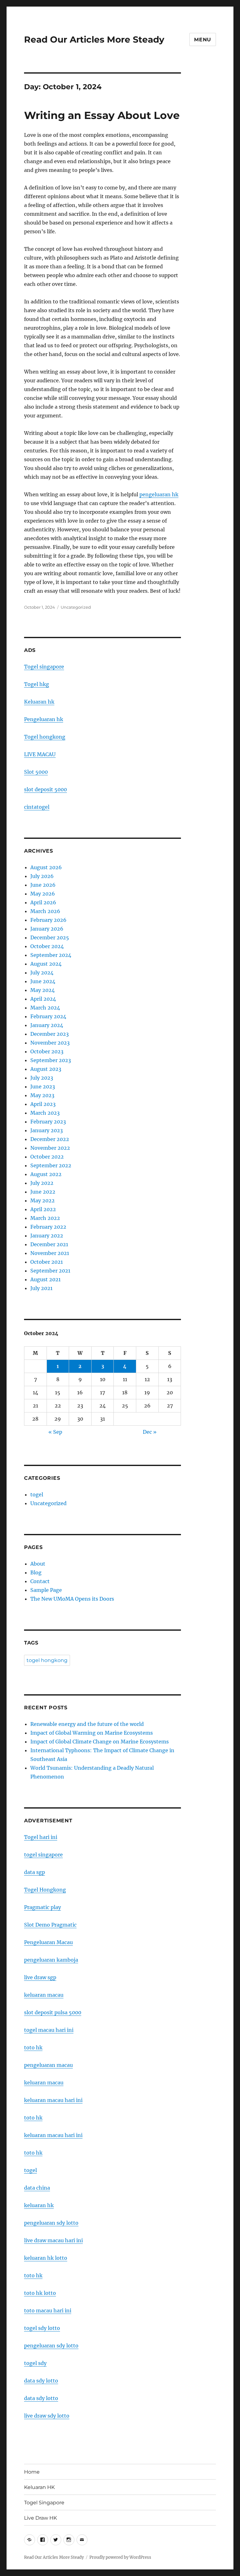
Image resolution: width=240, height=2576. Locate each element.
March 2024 (45, 1008)
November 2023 (50, 1043)
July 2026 (42, 876)
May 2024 (42, 990)
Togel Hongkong (45, 1890)
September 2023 (51, 1060)
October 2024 (47, 946)
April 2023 (43, 1104)
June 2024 (43, 981)
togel (37, 1494)
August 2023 (46, 1069)
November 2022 (50, 1148)
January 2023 (47, 1130)
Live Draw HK (40, 2518)
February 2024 (48, 1016)
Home (32, 2472)
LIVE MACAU (40, 754)
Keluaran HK (39, 2487)
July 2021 (41, 1288)
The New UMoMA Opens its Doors (72, 1599)
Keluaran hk (39, 702)
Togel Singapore (44, 2503)
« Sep (55, 1432)
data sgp (35, 1872)
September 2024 (51, 955)
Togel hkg (37, 684)
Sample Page (46, 1590)
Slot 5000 (36, 772)
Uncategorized (76, 607)
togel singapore (43, 1855)
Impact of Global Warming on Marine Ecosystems (92, 1733)
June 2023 (43, 1087)
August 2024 (46, 964)
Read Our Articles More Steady (94, 39)
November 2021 (50, 1253)
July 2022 (42, 1183)
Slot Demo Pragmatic (50, 1925)
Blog (36, 1572)
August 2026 (46, 867)
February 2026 (48, 920)
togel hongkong (47, 1660)
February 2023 (48, 1122)
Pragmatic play (42, 1907)
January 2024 (47, 1025)
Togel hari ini (41, 1837)
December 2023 (50, 1034)
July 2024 (42, 973)
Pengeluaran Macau (48, 1942)
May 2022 (42, 1200)
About (38, 1564)
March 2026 (45, 911)
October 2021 (47, 1262)
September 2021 (50, 1271)
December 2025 (50, 937)
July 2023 (42, 1078)
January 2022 (47, 1236)
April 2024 (43, 999)
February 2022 (48, 1227)
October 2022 (47, 1157)
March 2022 (45, 1218)
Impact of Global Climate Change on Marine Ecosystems (100, 1742)
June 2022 (43, 1192)
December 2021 (49, 1244)
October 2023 (47, 1051)
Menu (203, 40)
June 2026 (43, 885)
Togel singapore (44, 667)
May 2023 (42, 1095)
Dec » (150, 1432)
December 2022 (50, 1139)
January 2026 (47, 929)
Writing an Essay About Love (102, 115)
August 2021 (45, 1279)
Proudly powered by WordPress (120, 2557)
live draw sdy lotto (47, 2416)
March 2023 (45, 1113)
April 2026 (43, 902)
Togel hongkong (45, 737)
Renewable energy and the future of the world (87, 1724)
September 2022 (51, 1165)
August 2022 (46, 1174)
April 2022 (43, 1209)
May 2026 (43, 894)
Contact (40, 1581)
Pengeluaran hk (44, 719)
